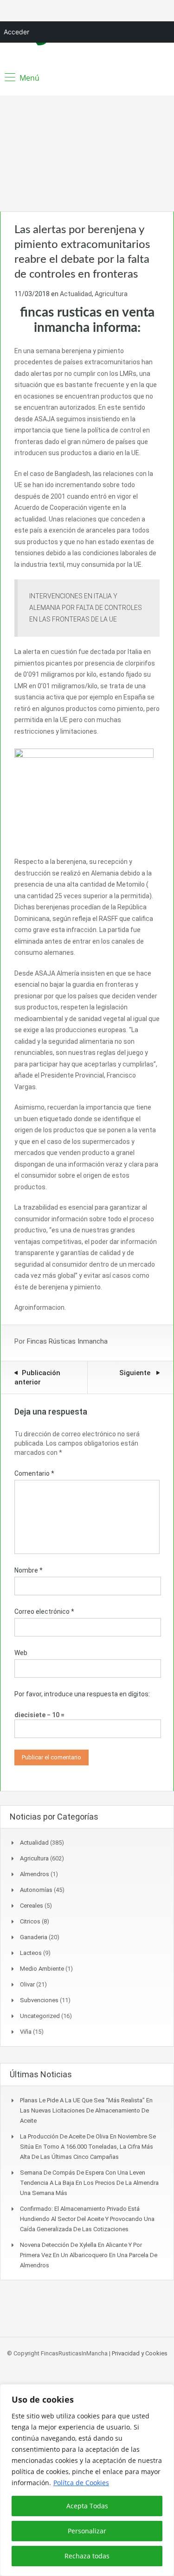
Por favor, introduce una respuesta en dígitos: (82, 1694)
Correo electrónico (44, 1612)
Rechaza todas (87, 2556)
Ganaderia (34, 1937)
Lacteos (31, 1953)
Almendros (35, 1874)
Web (21, 1653)
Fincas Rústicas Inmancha (67, 1341)
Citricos (30, 1921)
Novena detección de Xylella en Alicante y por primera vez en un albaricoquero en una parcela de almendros (89, 2255)
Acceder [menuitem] (16, 32)
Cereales (32, 1906)
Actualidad (76, 294)
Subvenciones (39, 2000)
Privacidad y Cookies (140, 2353)
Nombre (29, 1570)
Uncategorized (40, 2016)
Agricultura (111, 294)
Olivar (27, 1984)
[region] (87, 2480)
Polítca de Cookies (81, 2483)
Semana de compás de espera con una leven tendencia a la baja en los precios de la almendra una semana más (89, 2183)
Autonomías (36, 1890)
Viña (26, 2032)
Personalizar (87, 2531)
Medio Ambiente (42, 1969)
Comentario (34, 1473)
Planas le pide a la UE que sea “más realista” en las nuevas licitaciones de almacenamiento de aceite (86, 2110)
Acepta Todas (87, 2506)
